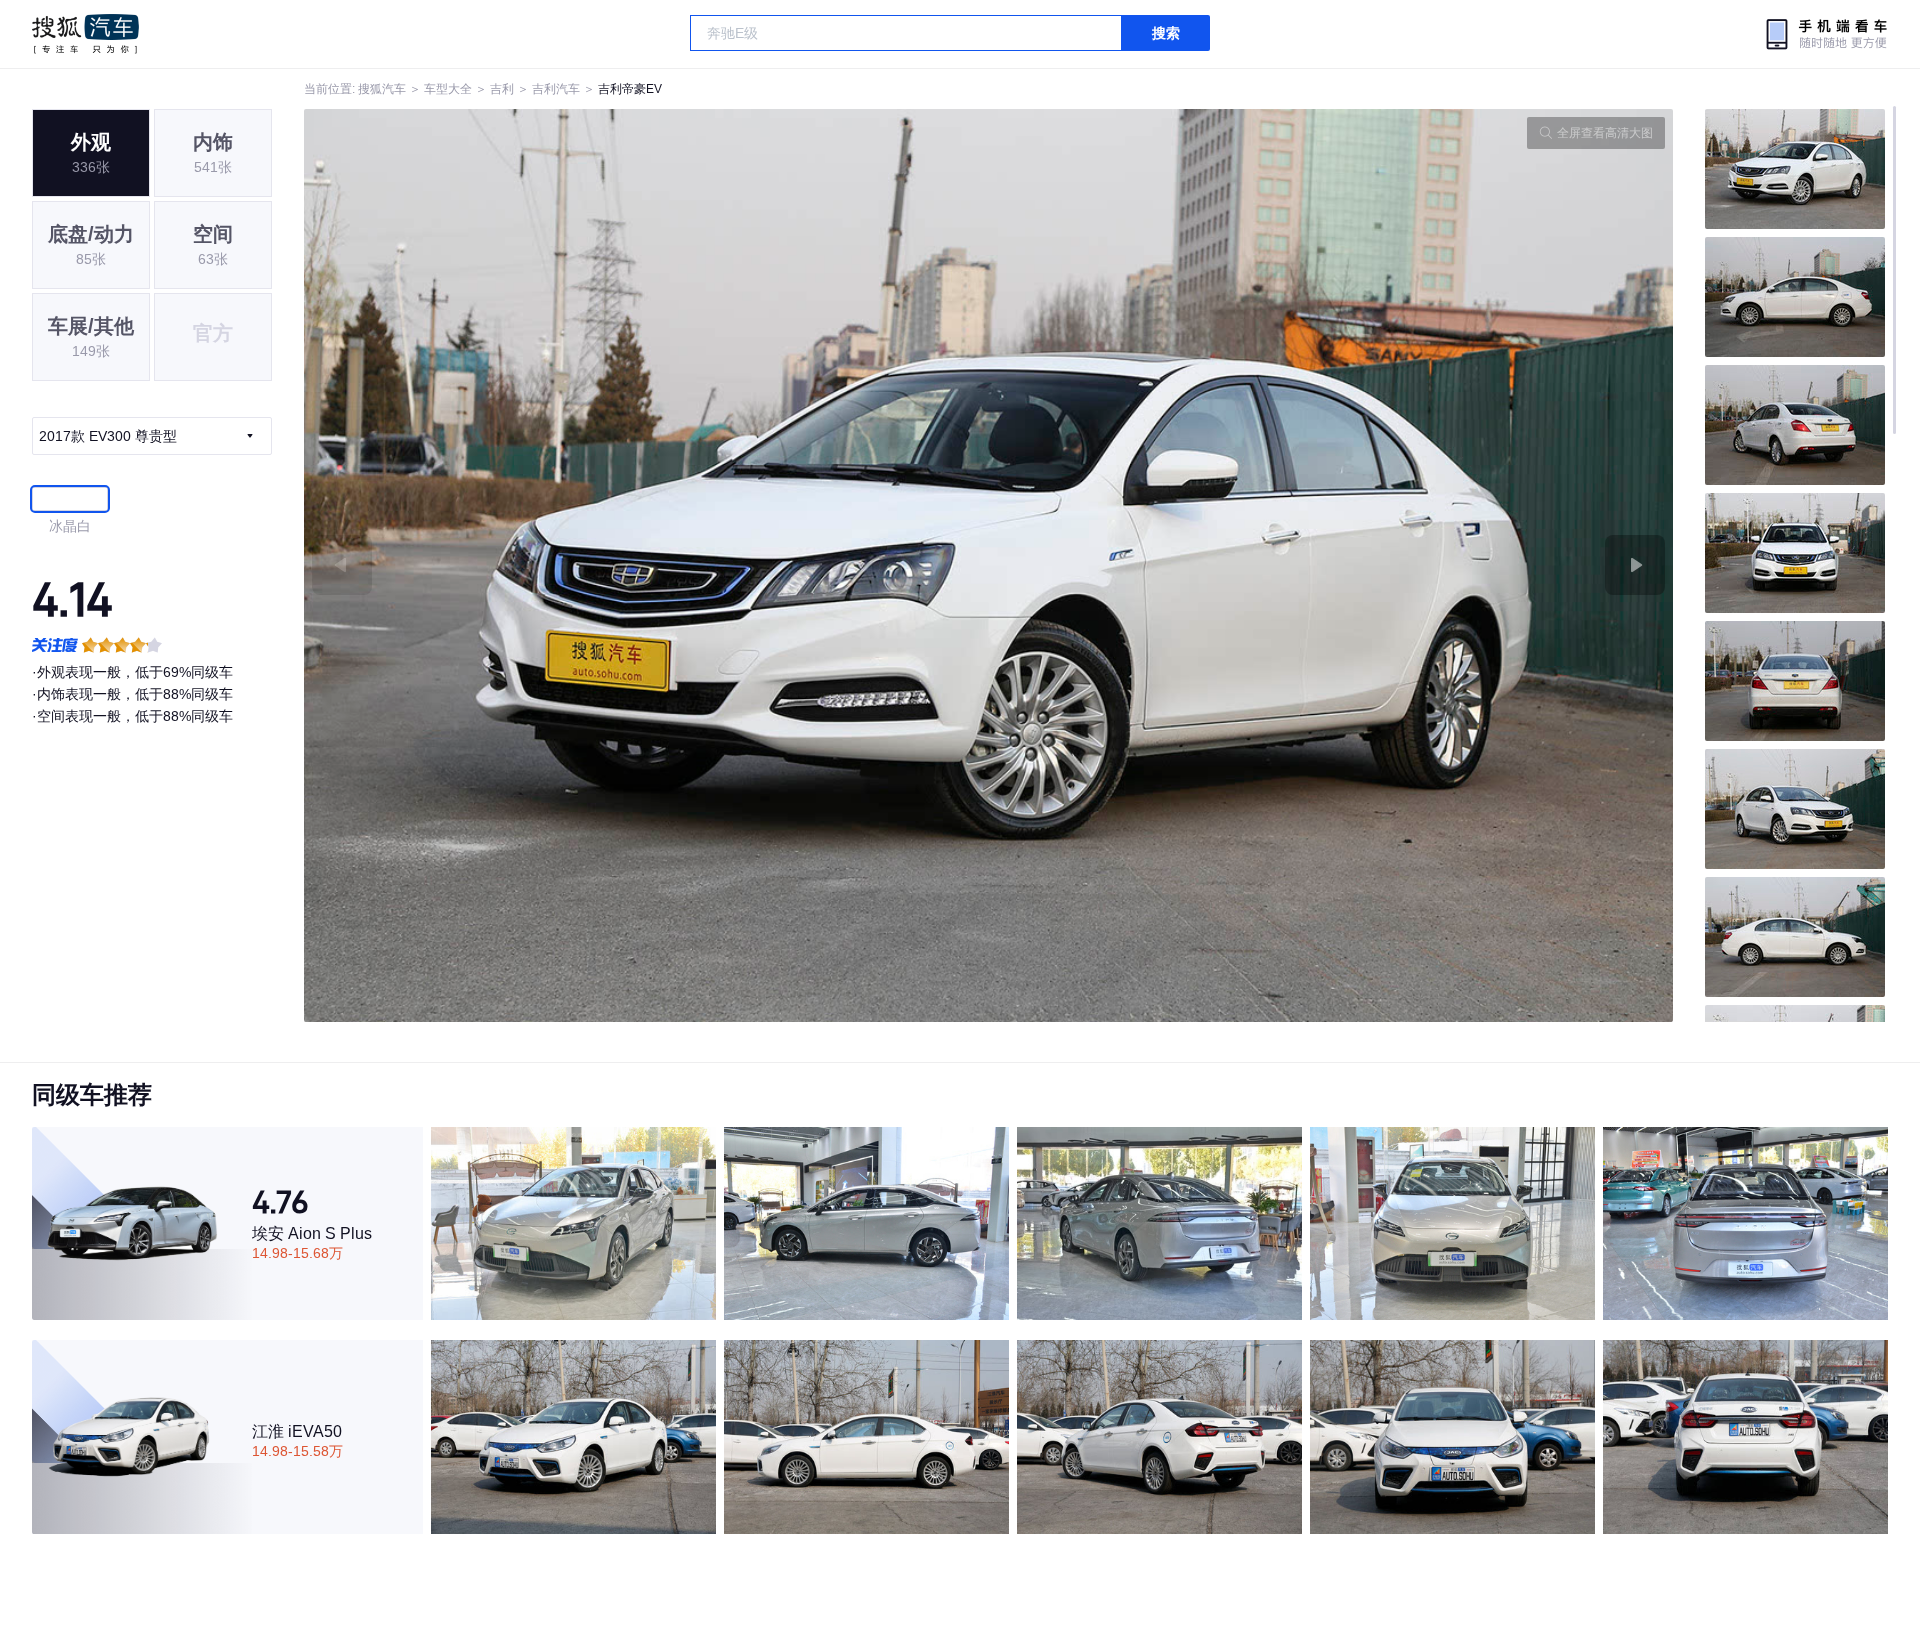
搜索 (1166, 33)
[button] (646, 565)
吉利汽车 (556, 89)
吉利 (502, 89)
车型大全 (448, 89)
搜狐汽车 (85, 34)
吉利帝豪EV (630, 89)
